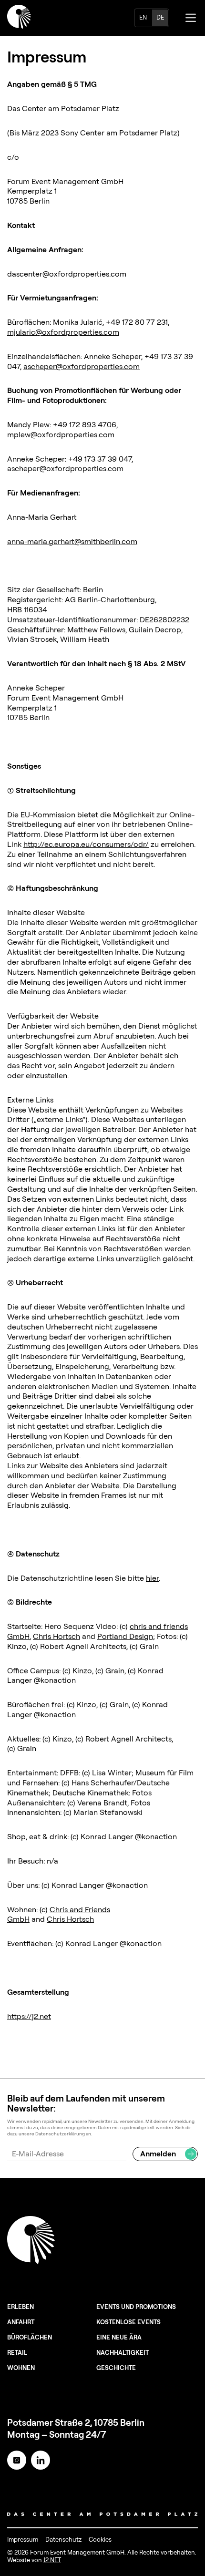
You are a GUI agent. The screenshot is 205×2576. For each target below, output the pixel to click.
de (160, 17)
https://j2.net (29, 2016)
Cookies (100, 2539)
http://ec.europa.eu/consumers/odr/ (86, 844)
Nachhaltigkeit (123, 2352)
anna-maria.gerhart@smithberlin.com (72, 541)
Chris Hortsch (56, 1636)
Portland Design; (126, 1636)
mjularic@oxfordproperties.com (63, 332)
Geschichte (116, 2368)
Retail (17, 2352)
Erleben (20, 2307)
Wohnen (21, 2368)
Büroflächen (30, 2337)
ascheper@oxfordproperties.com (82, 366)
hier (152, 1578)
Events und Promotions (136, 2307)
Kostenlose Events (128, 2322)
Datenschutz (63, 2539)
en (143, 17)
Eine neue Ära (119, 2337)
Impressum (23, 2539)
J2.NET (52, 2560)
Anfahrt (21, 2322)
